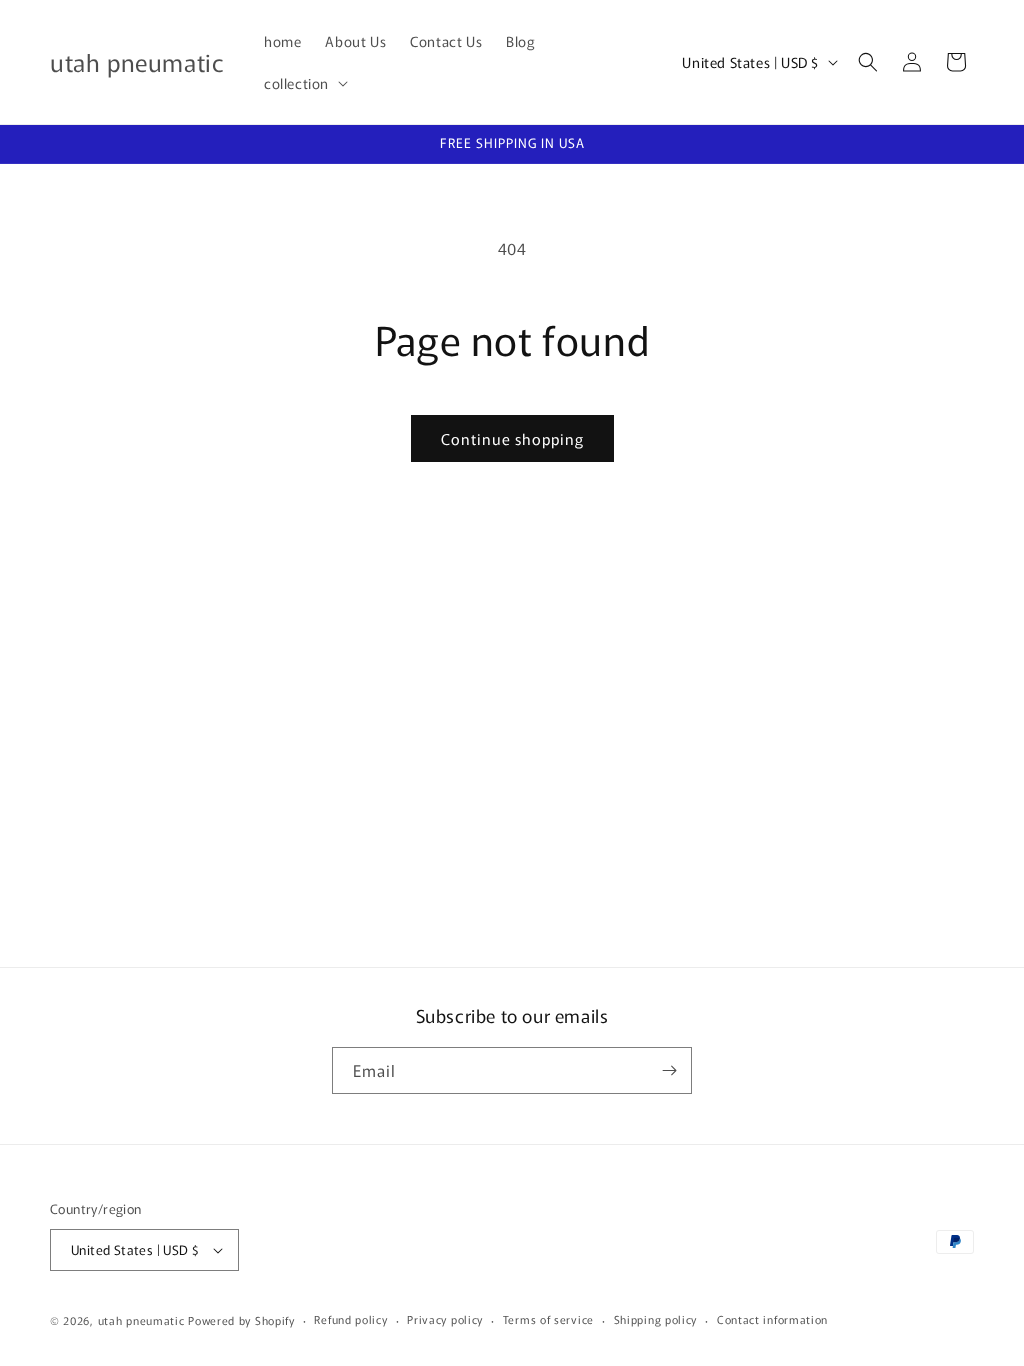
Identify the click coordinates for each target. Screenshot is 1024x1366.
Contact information (772, 1319)
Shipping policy (656, 1319)
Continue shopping (512, 438)
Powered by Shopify (241, 1320)
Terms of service (548, 1319)
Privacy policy (445, 1319)
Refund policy (350, 1319)
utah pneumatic (141, 1320)
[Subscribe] (669, 1070)
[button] (304, 83)
